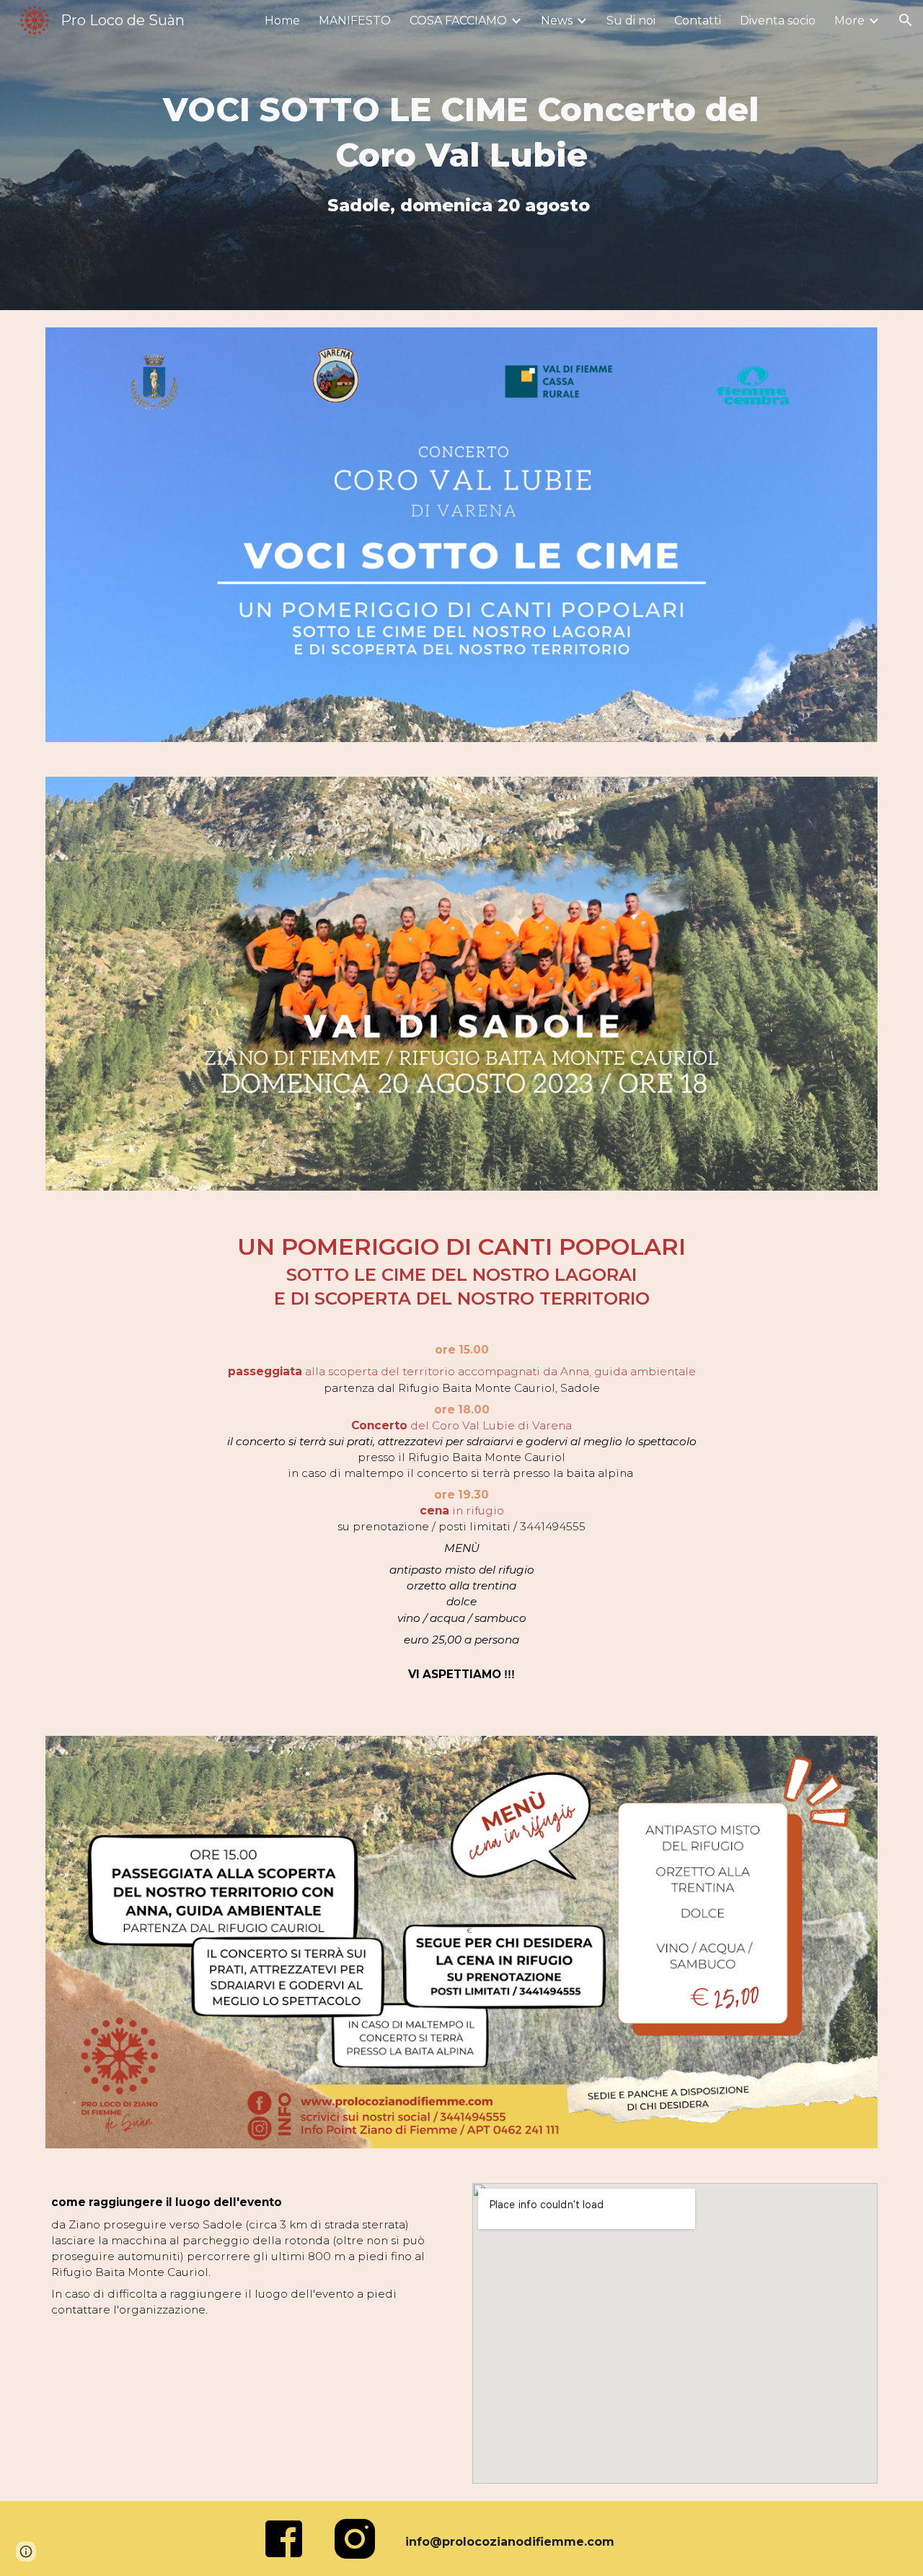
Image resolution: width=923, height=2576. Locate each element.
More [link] (849, 21)
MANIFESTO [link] (355, 21)
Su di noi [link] (631, 21)
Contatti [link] (698, 21)
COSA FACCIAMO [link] (458, 21)
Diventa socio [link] (778, 21)
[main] (461, 155)
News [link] (557, 21)
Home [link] (282, 21)
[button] (906, 20)
